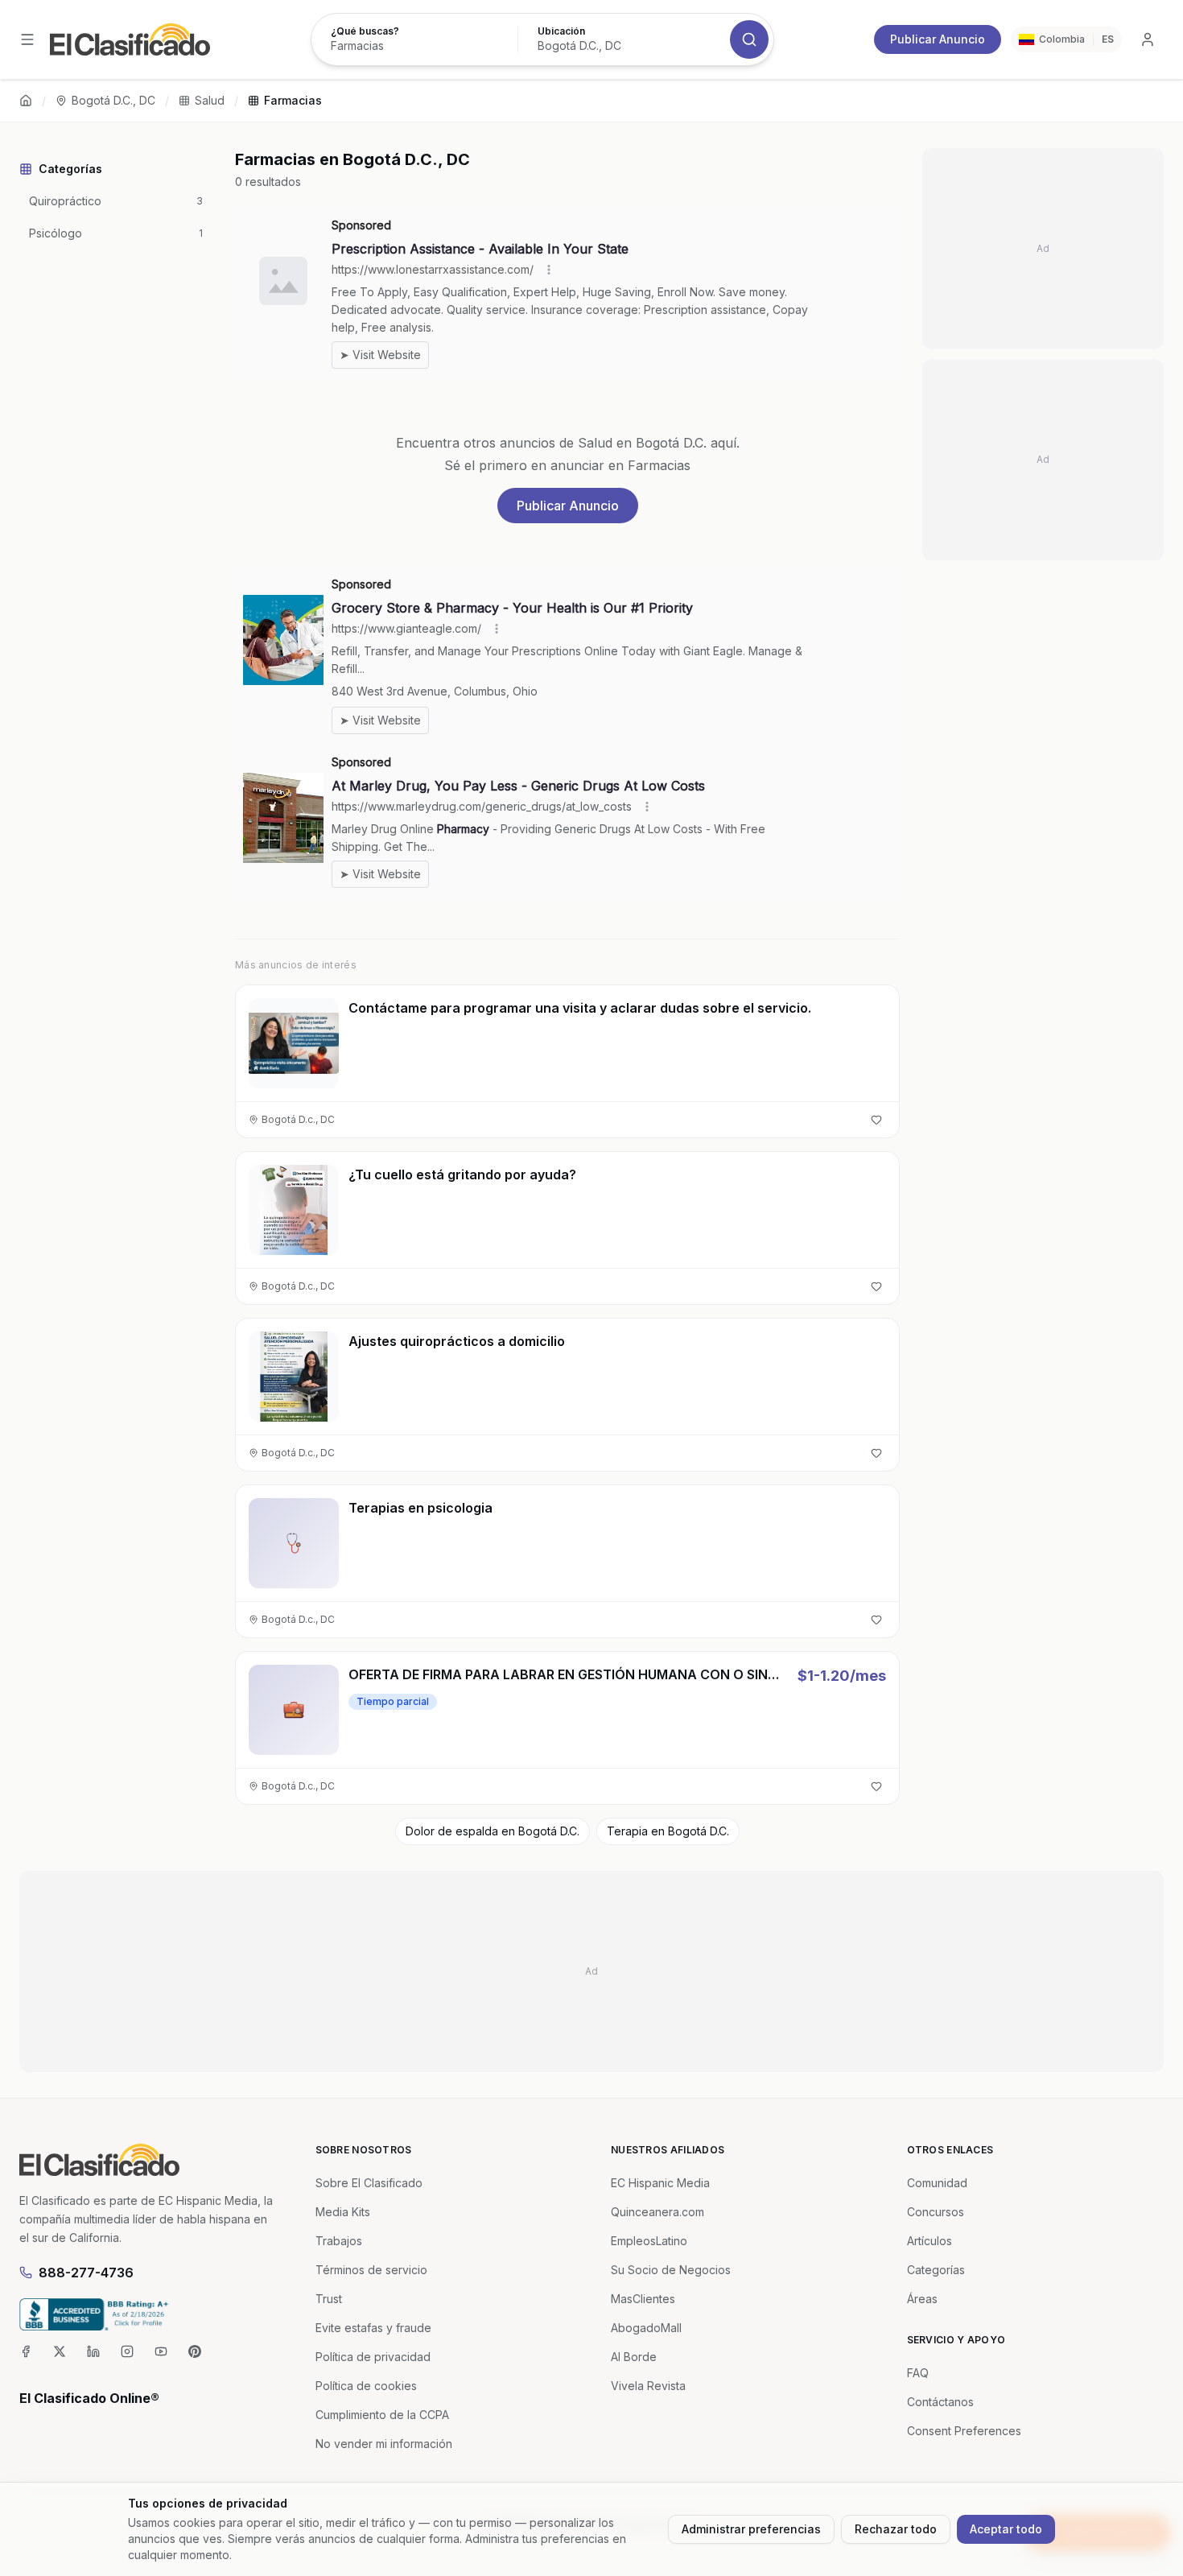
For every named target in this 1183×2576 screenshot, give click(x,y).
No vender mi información (384, 2444)
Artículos (929, 2241)
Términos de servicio (371, 2270)
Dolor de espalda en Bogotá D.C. (493, 1831)
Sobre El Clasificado (369, 2183)
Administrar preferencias (751, 2529)
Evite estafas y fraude (373, 2328)
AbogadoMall (646, 2328)
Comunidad (937, 2183)
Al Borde (634, 2357)
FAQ (918, 2373)
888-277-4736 (86, 2273)
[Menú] (27, 39)
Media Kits (343, 2212)
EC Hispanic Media (660, 2183)
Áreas (922, 2299)
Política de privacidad (373, 2357)
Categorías (936, 2270)
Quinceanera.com (657, 2212)
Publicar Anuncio (938, 39)
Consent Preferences (964, 2431)
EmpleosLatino (649, 2241)
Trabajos (339, 2241)
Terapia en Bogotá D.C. (668, 1831)
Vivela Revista (648, 2386)
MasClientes (643, 2299)
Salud (210, 100)
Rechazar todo (896, 2529)
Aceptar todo (1006, 2529)
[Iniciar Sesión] (1148, 39)
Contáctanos (940, 2402)
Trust (329, 2299)
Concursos (936, 2212)
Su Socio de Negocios (671, 2270)
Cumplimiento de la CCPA (382, 2415)
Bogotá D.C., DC (113, 100)
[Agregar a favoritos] (876, 1120)
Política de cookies (366, 2386)
